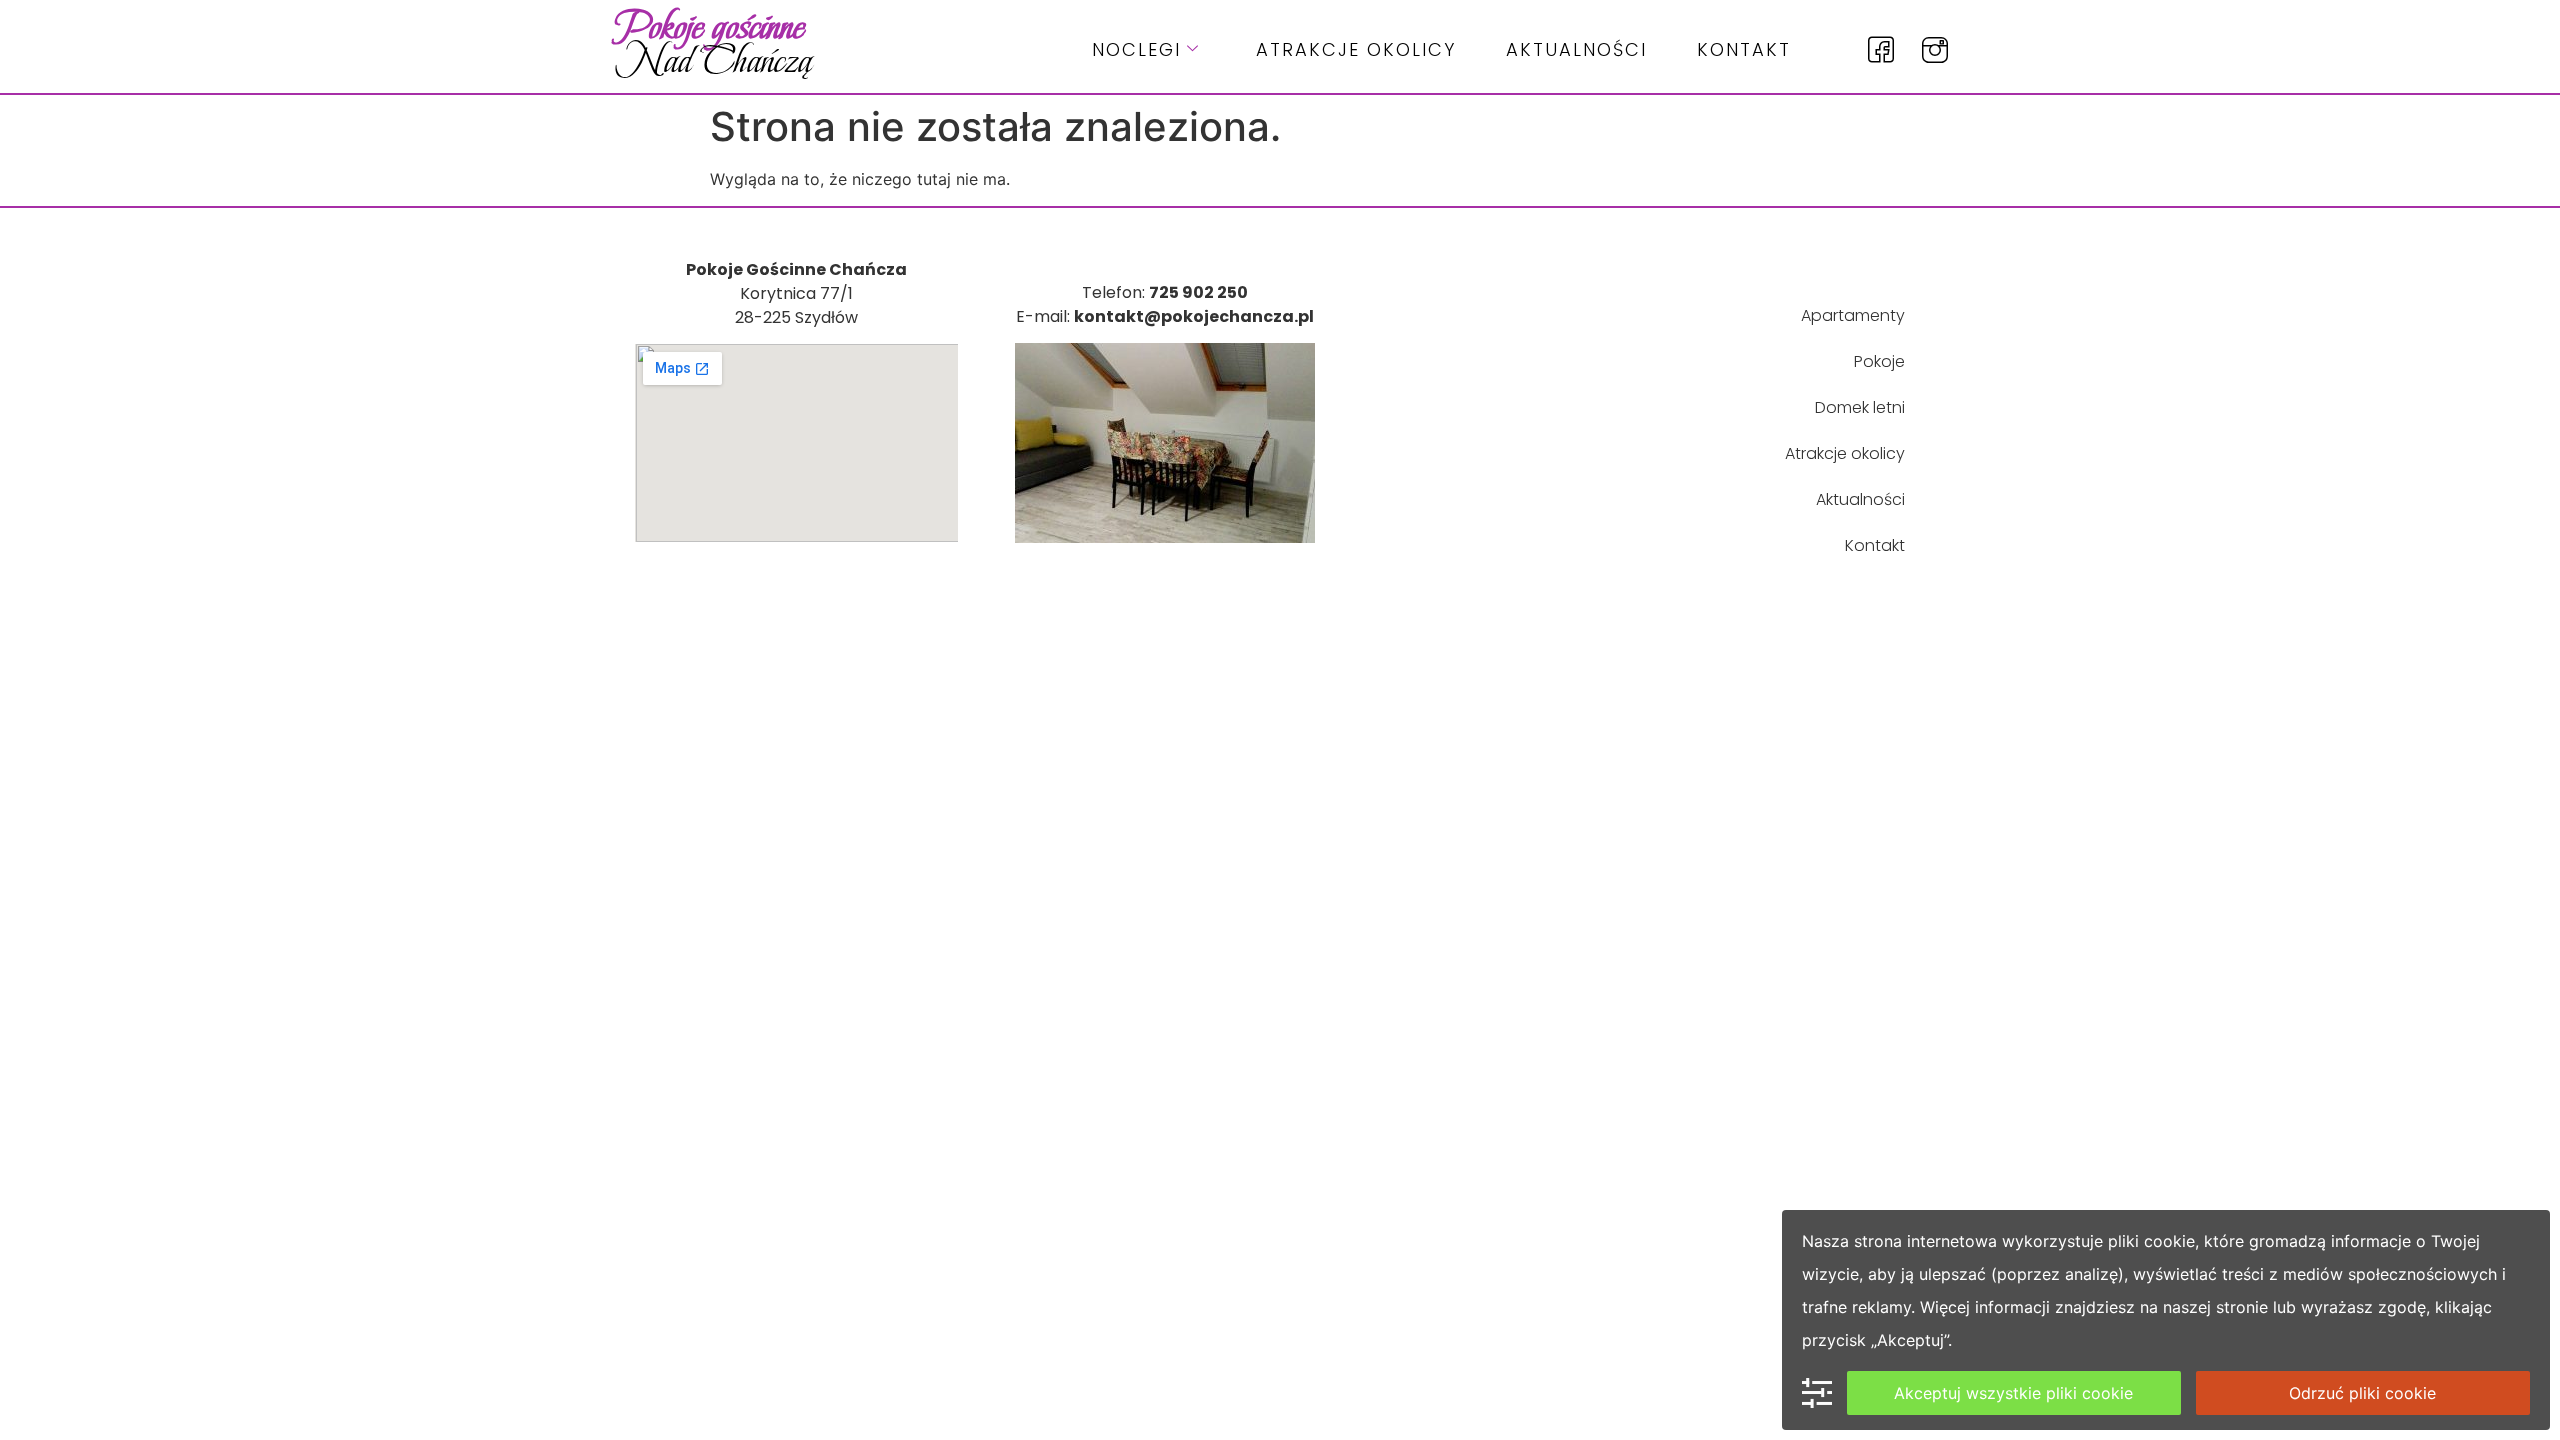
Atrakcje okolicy (1356, 49)
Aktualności (1576, 49)
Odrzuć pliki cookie (2362, 1393)
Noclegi (1136, 49)
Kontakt (1744, 49)
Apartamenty (1853, 315)
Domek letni (1860, 407)
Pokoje (1879, 361)
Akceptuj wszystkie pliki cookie (2013, 1393)
